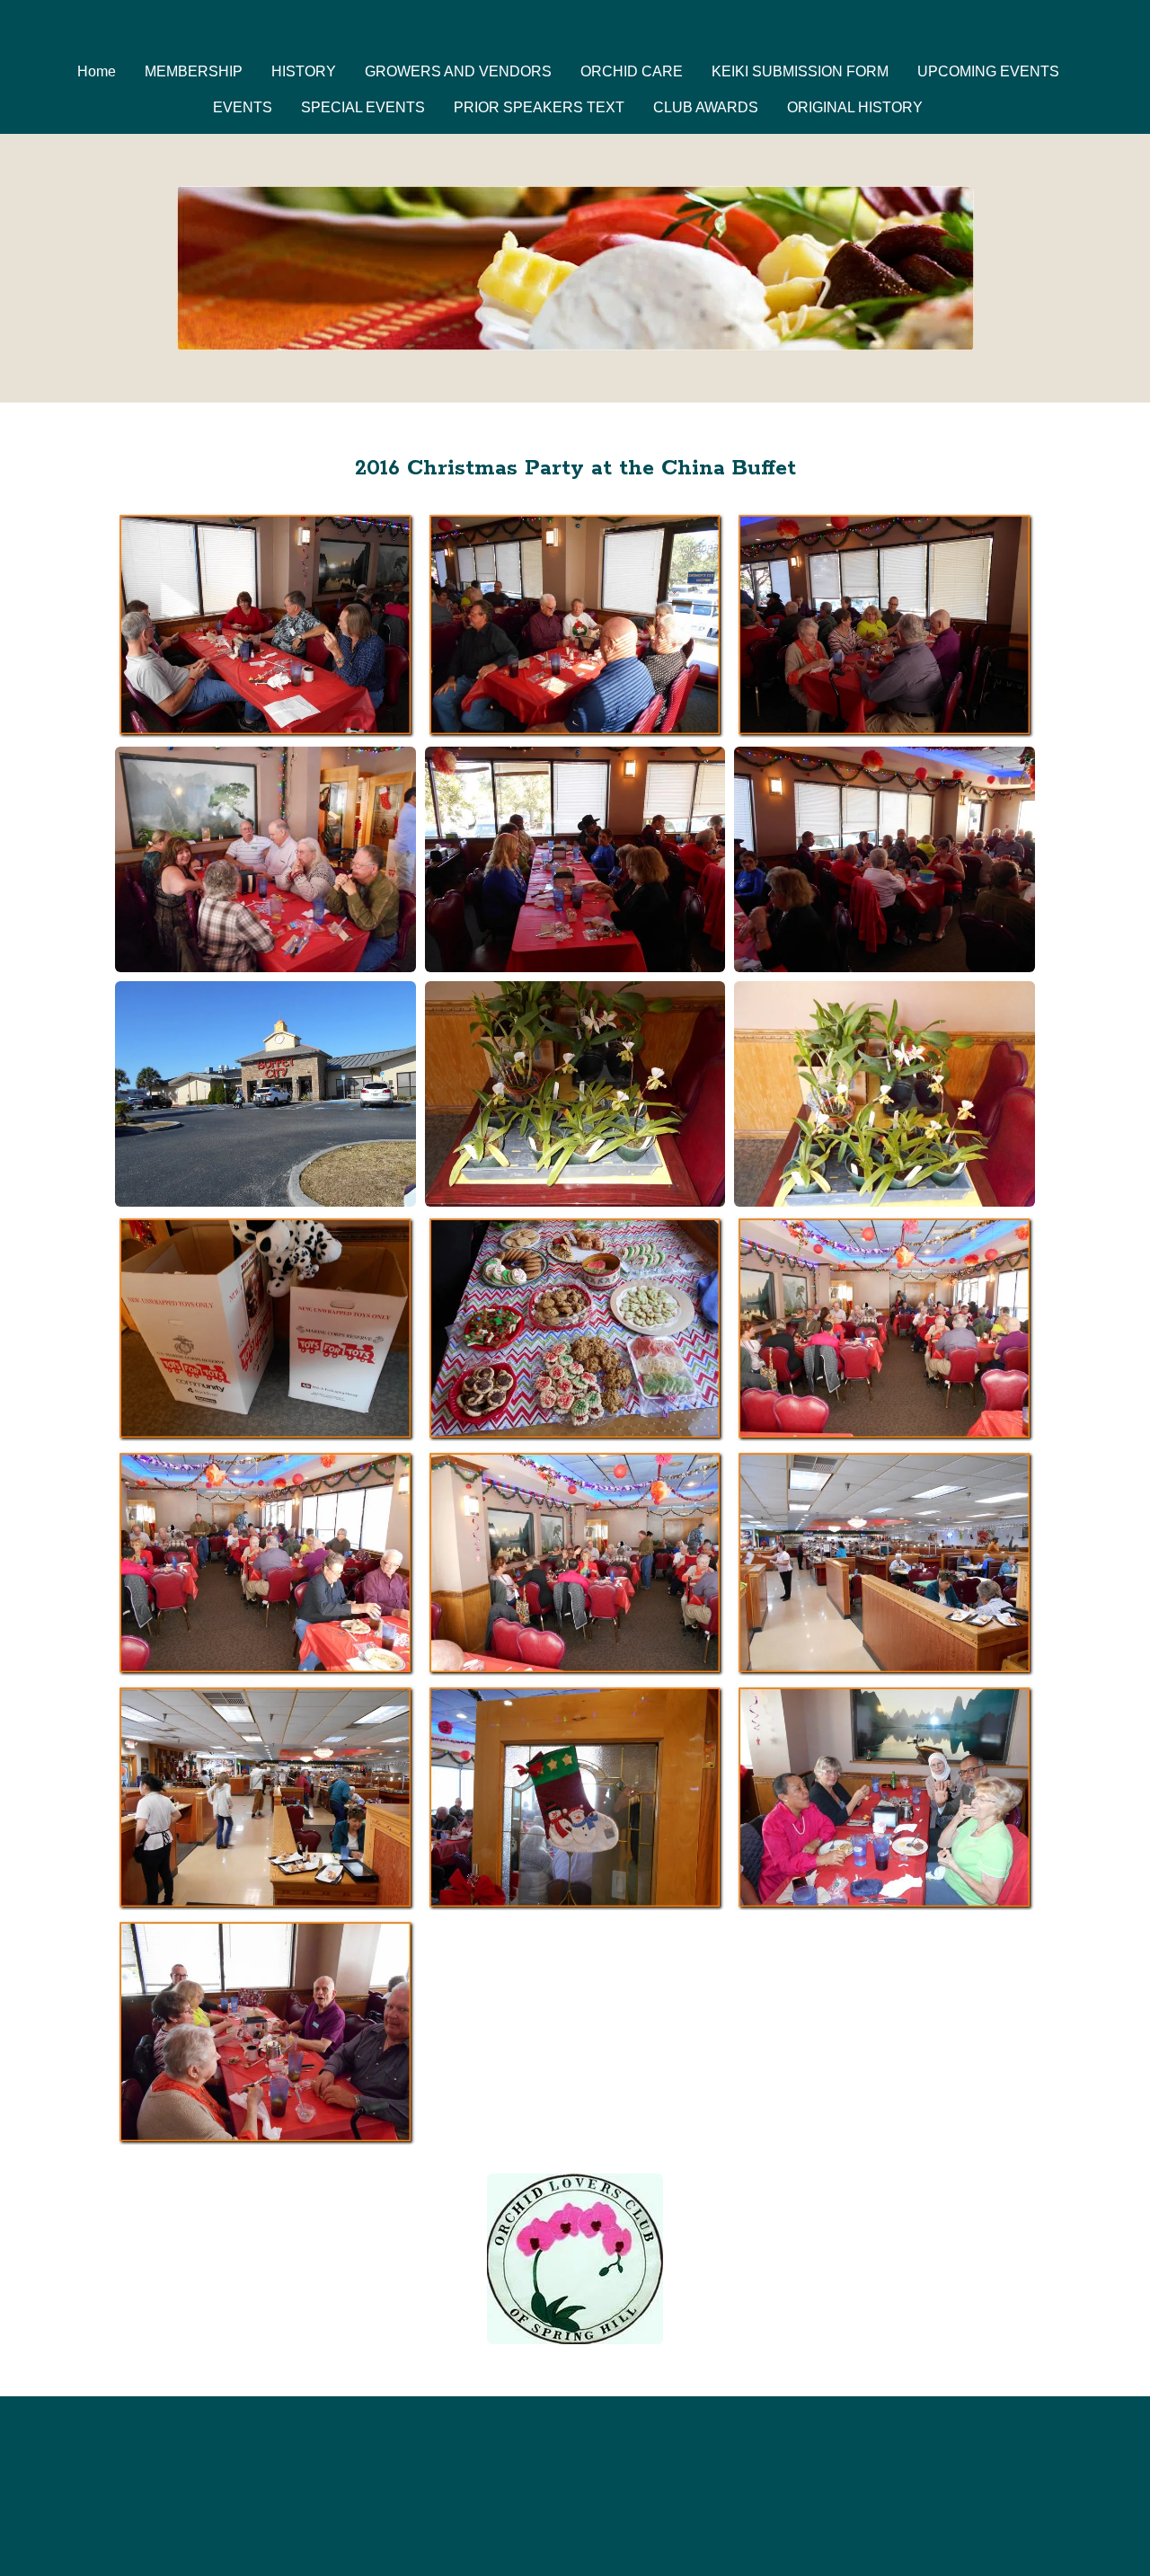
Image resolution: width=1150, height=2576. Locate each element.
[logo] (575, 31)
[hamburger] (36, 29)
